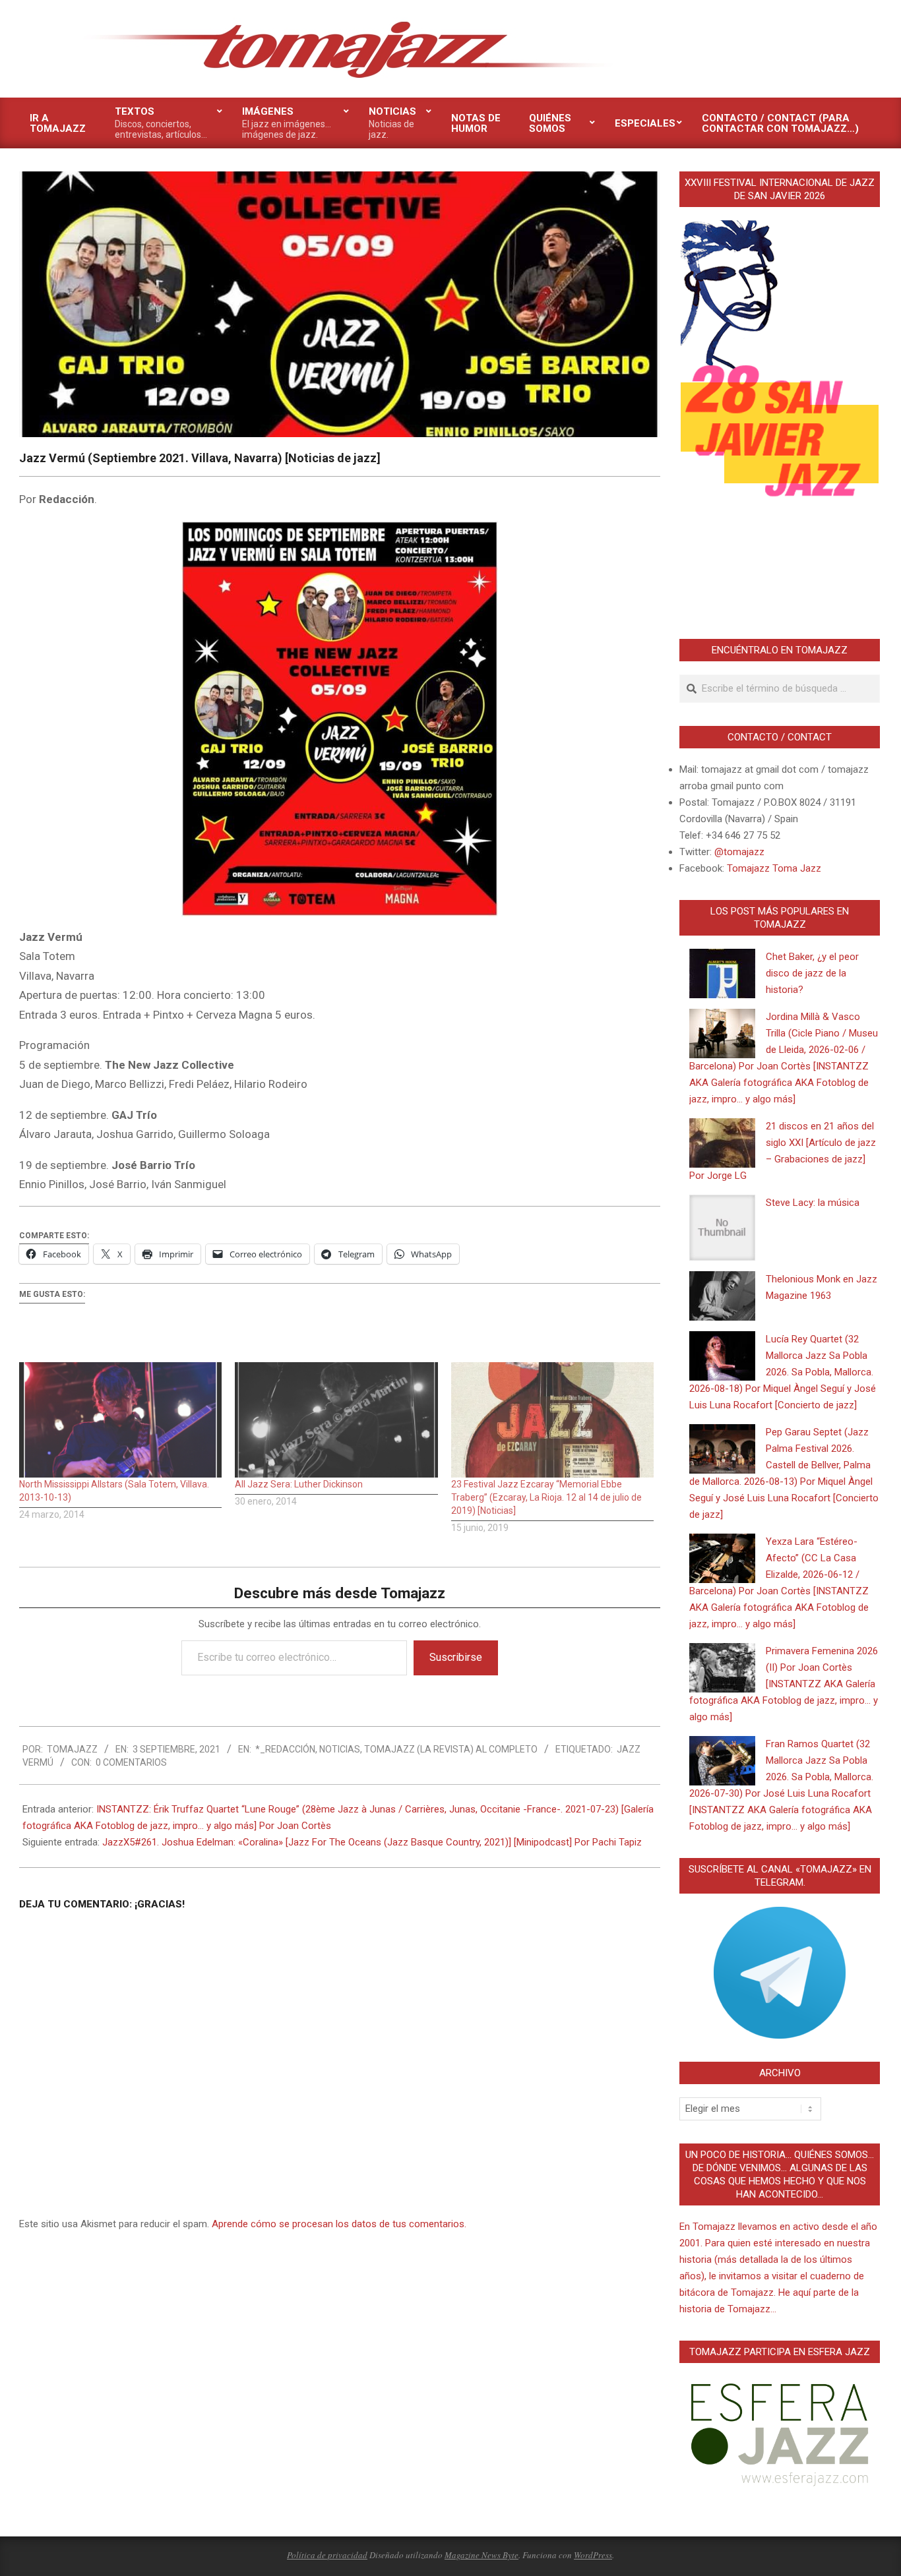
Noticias (340, 1749)
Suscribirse (456, 1657)
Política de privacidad (327, 2555)
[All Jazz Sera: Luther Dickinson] (336, 1420)
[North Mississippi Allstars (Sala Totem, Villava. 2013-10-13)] (120, 1420)
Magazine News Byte (482, 2555)
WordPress (593, 2555)
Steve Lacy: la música (813, 1203)
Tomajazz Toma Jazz (774, 868)
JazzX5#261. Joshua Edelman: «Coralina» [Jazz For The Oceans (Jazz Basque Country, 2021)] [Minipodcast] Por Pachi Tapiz (372, 1842)
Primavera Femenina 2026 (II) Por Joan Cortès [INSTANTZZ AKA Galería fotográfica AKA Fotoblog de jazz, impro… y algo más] (784, 1684)
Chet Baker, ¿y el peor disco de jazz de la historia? (812, 973)
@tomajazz (739, 852)
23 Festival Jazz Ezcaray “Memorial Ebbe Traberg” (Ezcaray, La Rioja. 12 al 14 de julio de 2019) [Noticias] (546, 1497)
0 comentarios (131, 1762)
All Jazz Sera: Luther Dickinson (299, 1484)
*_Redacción (285, 1749)
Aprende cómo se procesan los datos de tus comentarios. (339, 2224)
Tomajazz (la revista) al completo (451, 1749)
